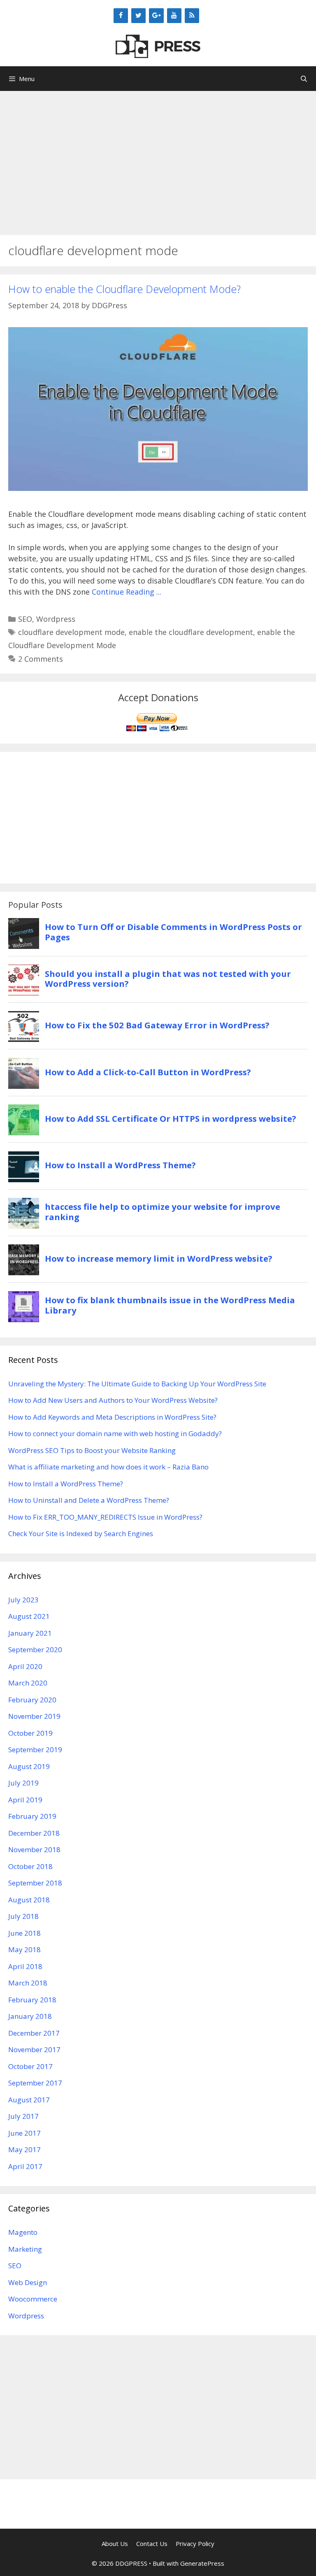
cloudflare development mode (71, 632)
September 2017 (35, 2083)
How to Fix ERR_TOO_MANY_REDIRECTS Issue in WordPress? (105, 1517)
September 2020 (35, 1650)
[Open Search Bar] (304, 79)
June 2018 (24, 1933)
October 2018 (30, 1866)
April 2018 (25, 1966)
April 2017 (25, 2166)
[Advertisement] (158, 159)
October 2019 (30, 1733)
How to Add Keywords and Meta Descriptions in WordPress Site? (112, 1417)
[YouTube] (174, 16)
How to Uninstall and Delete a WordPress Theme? (89, 1500)
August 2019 (29, 1766)
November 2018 (34, 1849)
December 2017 (34, 2033)
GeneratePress (202, 2563)
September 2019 (35, 1749)
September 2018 (35, 1883)
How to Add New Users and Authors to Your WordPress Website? (113, 1400)
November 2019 (34, 1716)
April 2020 (25, 1666)
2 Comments (41, 659)
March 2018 (28, 1983)
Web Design (28, 2282)
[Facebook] (121, 16)
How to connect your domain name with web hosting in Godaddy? (115, 1433)
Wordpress (56, 619)
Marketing (25, 2249)
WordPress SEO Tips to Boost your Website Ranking (92, 1450)
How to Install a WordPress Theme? (66, 1484)
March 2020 (28, 1683)
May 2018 (24, 1949)
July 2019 (23, 1783)
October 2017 (30, 2066)
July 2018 (23, 1916)
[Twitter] (138, 16)
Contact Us (152, 2543)
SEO (25, 619)
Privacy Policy (195, 2543)
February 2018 (32, 2000)
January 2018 (30, 2016)
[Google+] (156, 16)
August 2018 (29, 1900)
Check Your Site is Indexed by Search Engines (81, 1533)
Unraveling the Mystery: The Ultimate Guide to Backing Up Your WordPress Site (137, 1384)
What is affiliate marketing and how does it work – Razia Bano (108, 1467)
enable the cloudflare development (191, 632)
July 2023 (23, 1600)
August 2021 (29, 1616)
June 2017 (24, 2133)
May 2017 (24, 2149)
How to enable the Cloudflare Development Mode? (124, 289)
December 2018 (34, 1833)
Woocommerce (33, 2299)
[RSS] (192, 16)
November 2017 (34, 2049)
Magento (23, 2232)
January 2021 (30, 1633)
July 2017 (23, 2116)
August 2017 (29, 2100)
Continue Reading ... (127, 592)
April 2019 (25, 1800)
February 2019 (32, 1816)
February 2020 (32, 1700)
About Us (115, 2543)
